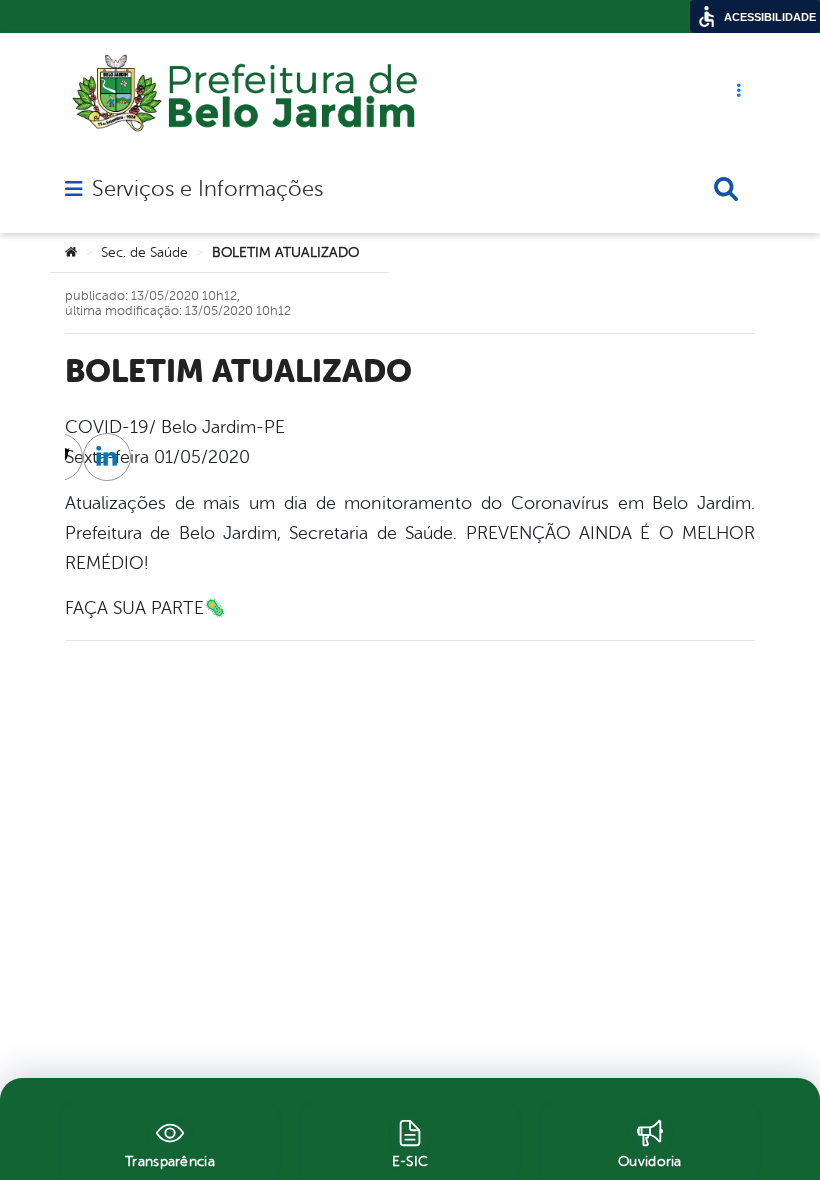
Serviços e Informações (207, 189)
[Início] (71, 253)
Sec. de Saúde (144, 252)
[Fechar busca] (726, 189)
